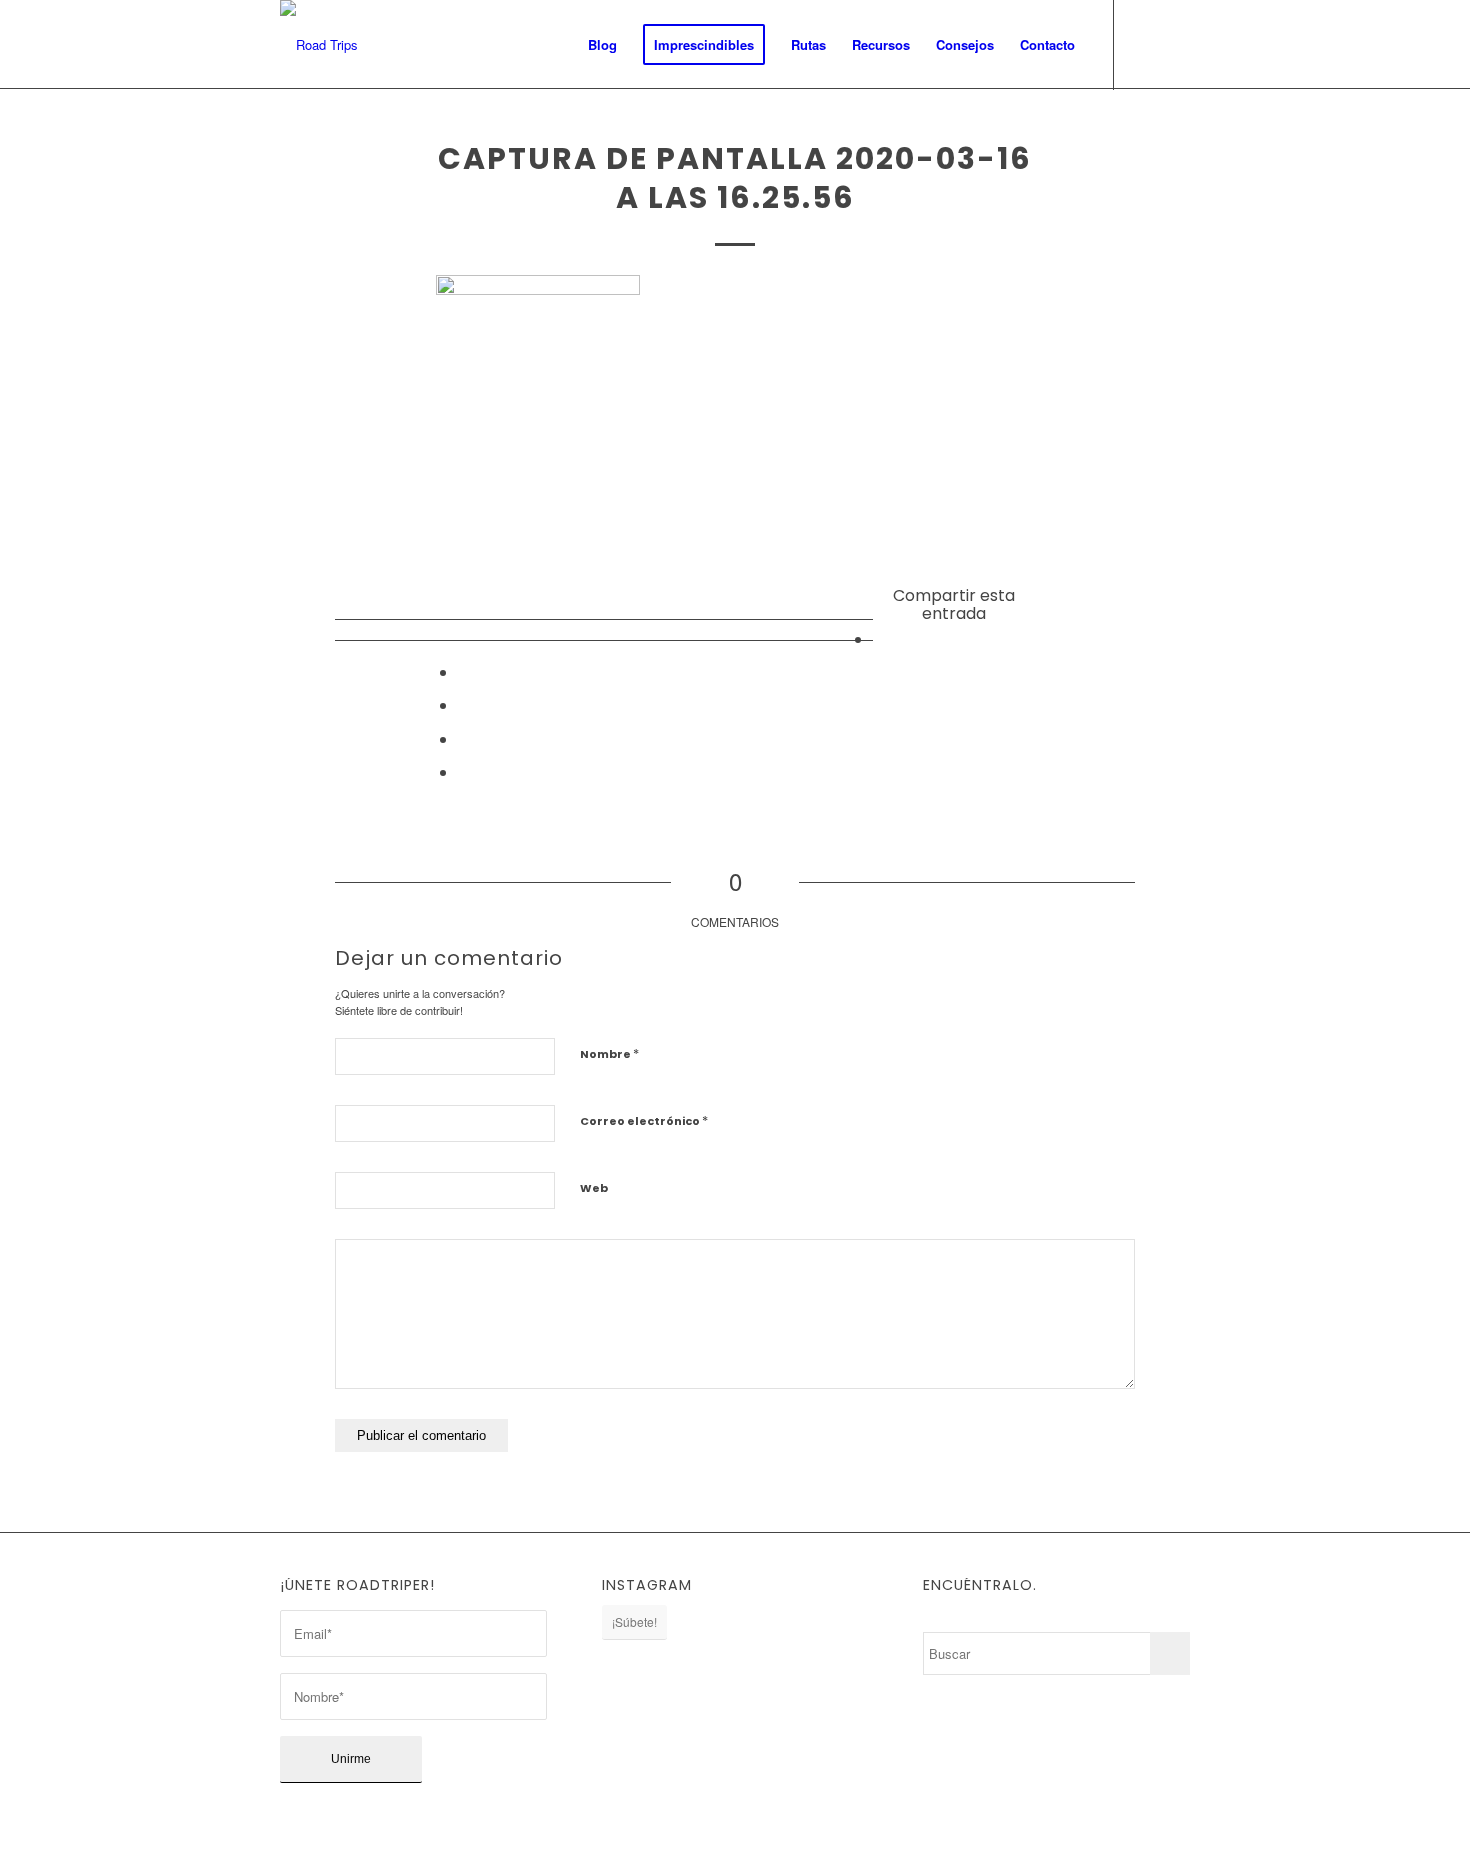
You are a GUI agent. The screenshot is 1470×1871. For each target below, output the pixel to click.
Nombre (609, 1053)
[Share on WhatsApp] (464, 704)
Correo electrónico (644, 1120)
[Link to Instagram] (1145, 44)
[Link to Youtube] (1175, 44)
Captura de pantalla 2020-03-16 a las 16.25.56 (735, 178)
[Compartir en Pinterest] (464, 738)
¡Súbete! (634, 1621)
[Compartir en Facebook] (879, 638)
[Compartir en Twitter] (464, 671)
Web (594, 1188)
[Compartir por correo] (464, 771)
